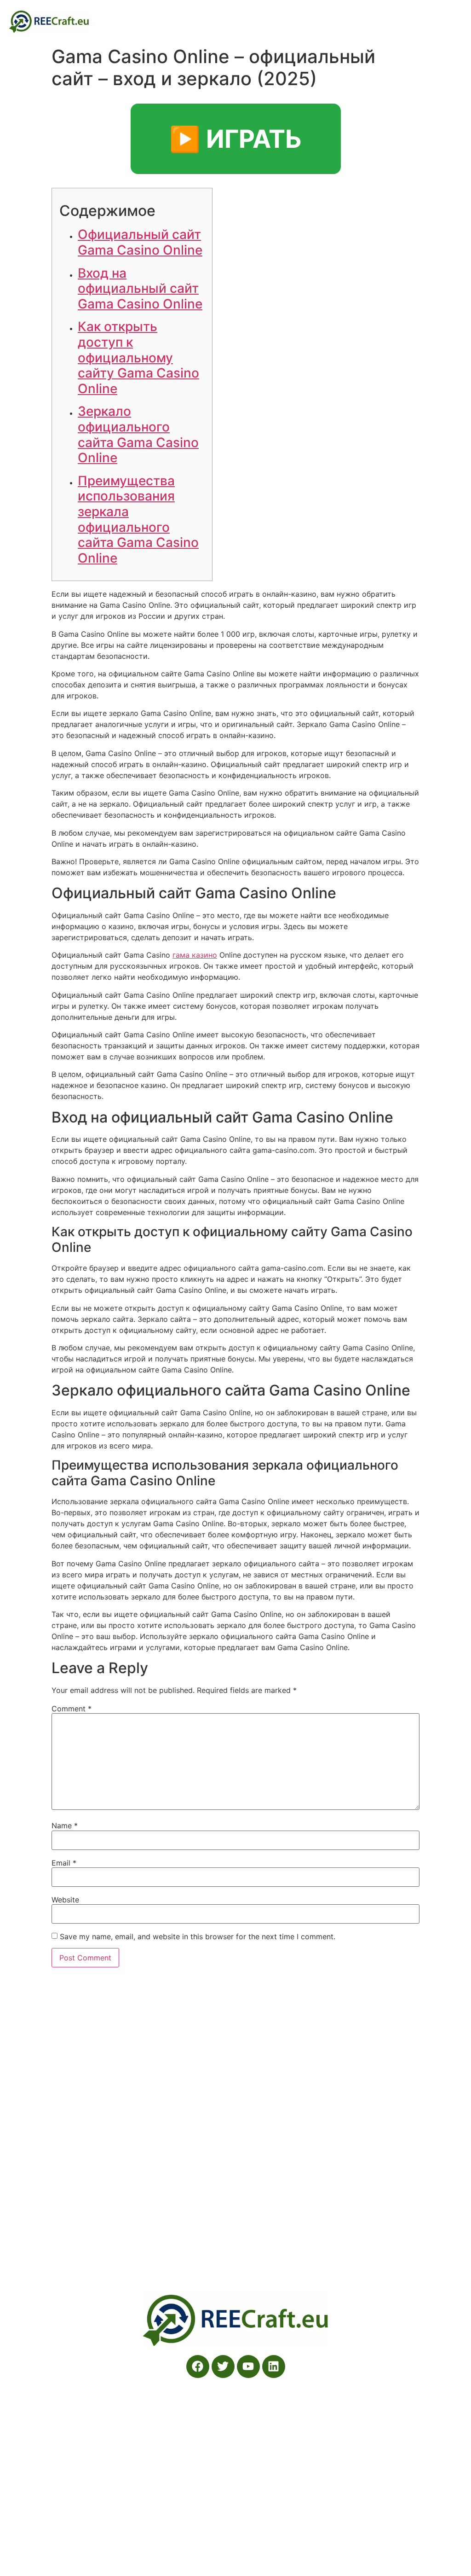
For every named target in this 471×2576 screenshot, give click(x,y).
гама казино (195, 955)
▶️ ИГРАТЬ (236, 139)
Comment (72, 1709)
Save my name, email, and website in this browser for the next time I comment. (198, 1936)
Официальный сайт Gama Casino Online (140, 242)
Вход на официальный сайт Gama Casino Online (140, 288)
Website (65, 1900)
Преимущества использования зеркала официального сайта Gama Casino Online (138, 519)
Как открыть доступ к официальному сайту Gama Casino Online (138, 357)
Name (65, 1826)
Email (64, 1863)
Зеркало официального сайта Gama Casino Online (138, 434)
